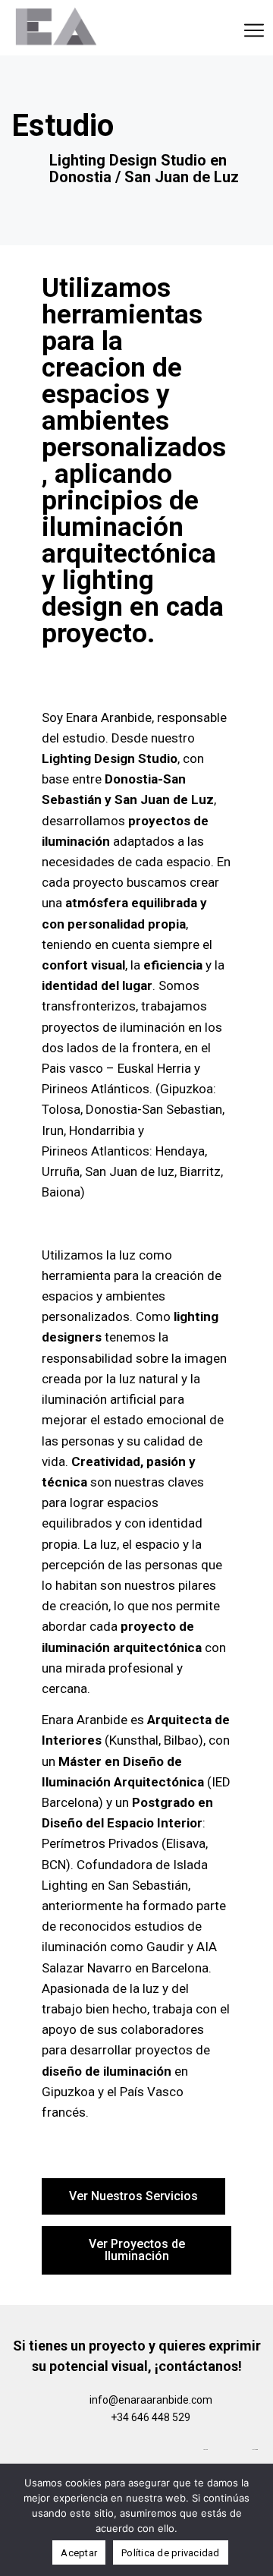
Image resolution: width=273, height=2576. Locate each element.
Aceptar (79, 2553)
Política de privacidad (171, 2553)
